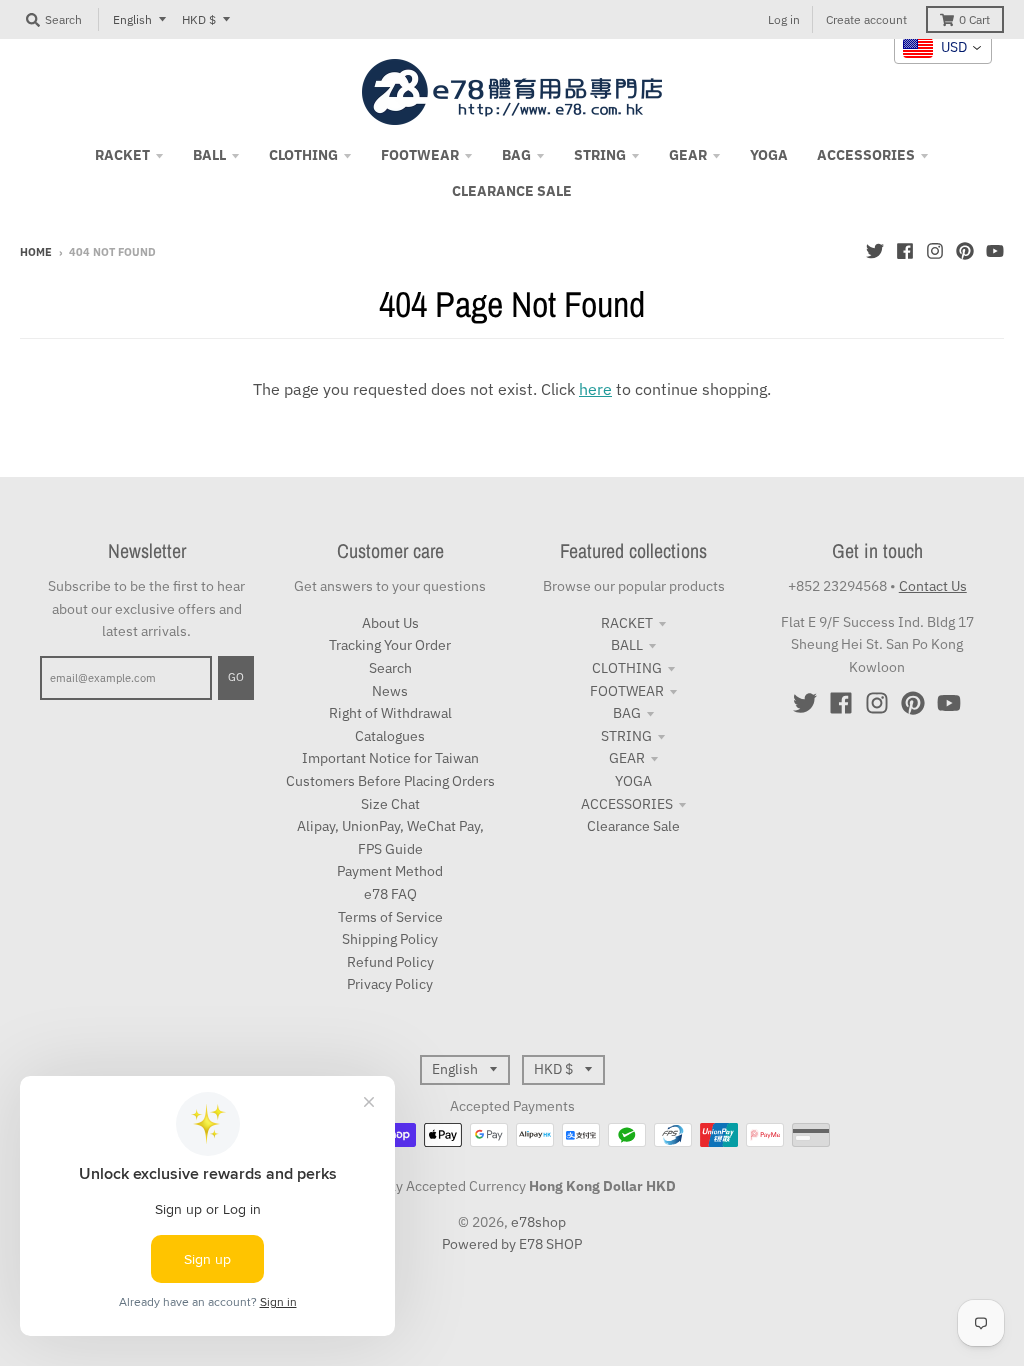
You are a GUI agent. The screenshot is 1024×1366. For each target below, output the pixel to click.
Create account (866, 19)
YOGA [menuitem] (769, 155)
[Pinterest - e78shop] (965, 251)
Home (36, 252)
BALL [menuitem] (209, 155)
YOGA (633, 781)
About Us (390, 623)
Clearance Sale (633, 826)
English (132, 19)
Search (390, 668)
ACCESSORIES (627, 804)
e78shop (538, 1222)
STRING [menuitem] (600, 155)
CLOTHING (627, 668)
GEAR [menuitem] (688, 155)
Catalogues (390, 736)
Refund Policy (390, 962)
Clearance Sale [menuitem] (512, 191)
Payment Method (390, 871)
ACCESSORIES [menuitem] (866, 155)
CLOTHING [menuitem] (303, 155)
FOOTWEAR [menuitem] (420, 155)
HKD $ (199, 19)
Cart (974, 19)
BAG (627, 713)
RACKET (627, 623)
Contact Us (933, 586)
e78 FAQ (390, 894)
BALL (627, 645)
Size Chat (390, 804)
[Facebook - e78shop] (905, 251)
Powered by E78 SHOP (512, 1244)
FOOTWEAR (627, 691)
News (390, 691)
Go (236, 677)
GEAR (627, 758)
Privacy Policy (390, 984)
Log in (784, 19)
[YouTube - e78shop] (995, 251)
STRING (626, 736)
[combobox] (943, 48)
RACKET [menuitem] (122, 155)
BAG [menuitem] (516, 155)
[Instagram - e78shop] (935, 251)
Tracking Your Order (390, 645)
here (595, 389)
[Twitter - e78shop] (875, 251)
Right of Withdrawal (390, 713)
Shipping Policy (390, 939)
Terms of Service (390, 917)
